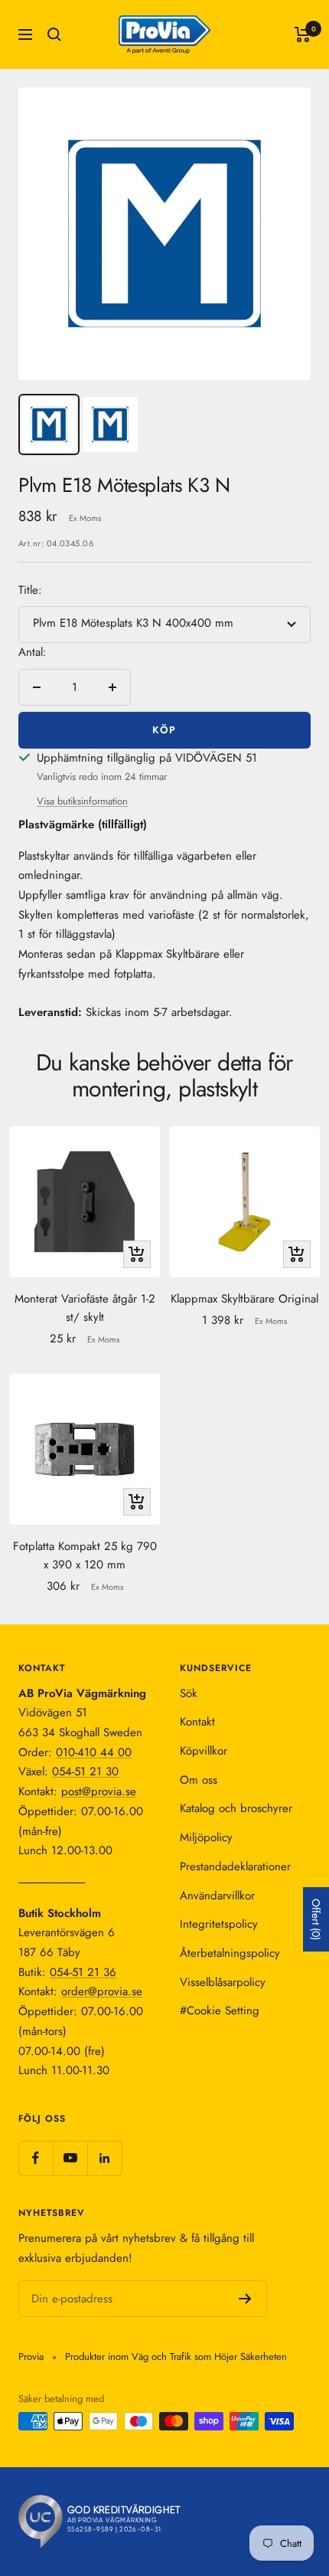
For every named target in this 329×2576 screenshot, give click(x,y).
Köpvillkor (204, 1751)
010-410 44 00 (94, 1752)
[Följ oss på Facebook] (36, 2158)
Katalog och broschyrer (236, 1808)
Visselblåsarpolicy (223, 1982)
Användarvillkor (217, 1896)
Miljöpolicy (206, 1837)
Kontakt (197, 1722)
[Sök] (54, 34)
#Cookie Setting (220, 2011)
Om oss (199, 1780)
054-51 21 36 (83, 1972)
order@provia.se (102, 1991)
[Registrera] (245, 2299)
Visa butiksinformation (82, 801)
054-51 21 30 (85, 1771)
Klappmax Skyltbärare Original (244, 1299)
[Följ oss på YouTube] (70, 2158)
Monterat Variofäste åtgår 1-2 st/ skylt (85, 1308)
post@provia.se (99, 1791)
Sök (189, 1693)
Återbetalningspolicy (230, 1953)
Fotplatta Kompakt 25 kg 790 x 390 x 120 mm (85, 1555)
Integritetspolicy (219, 1924)
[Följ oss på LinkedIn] (104, 2158)
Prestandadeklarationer (235, 1866)
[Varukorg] (303, 34)
